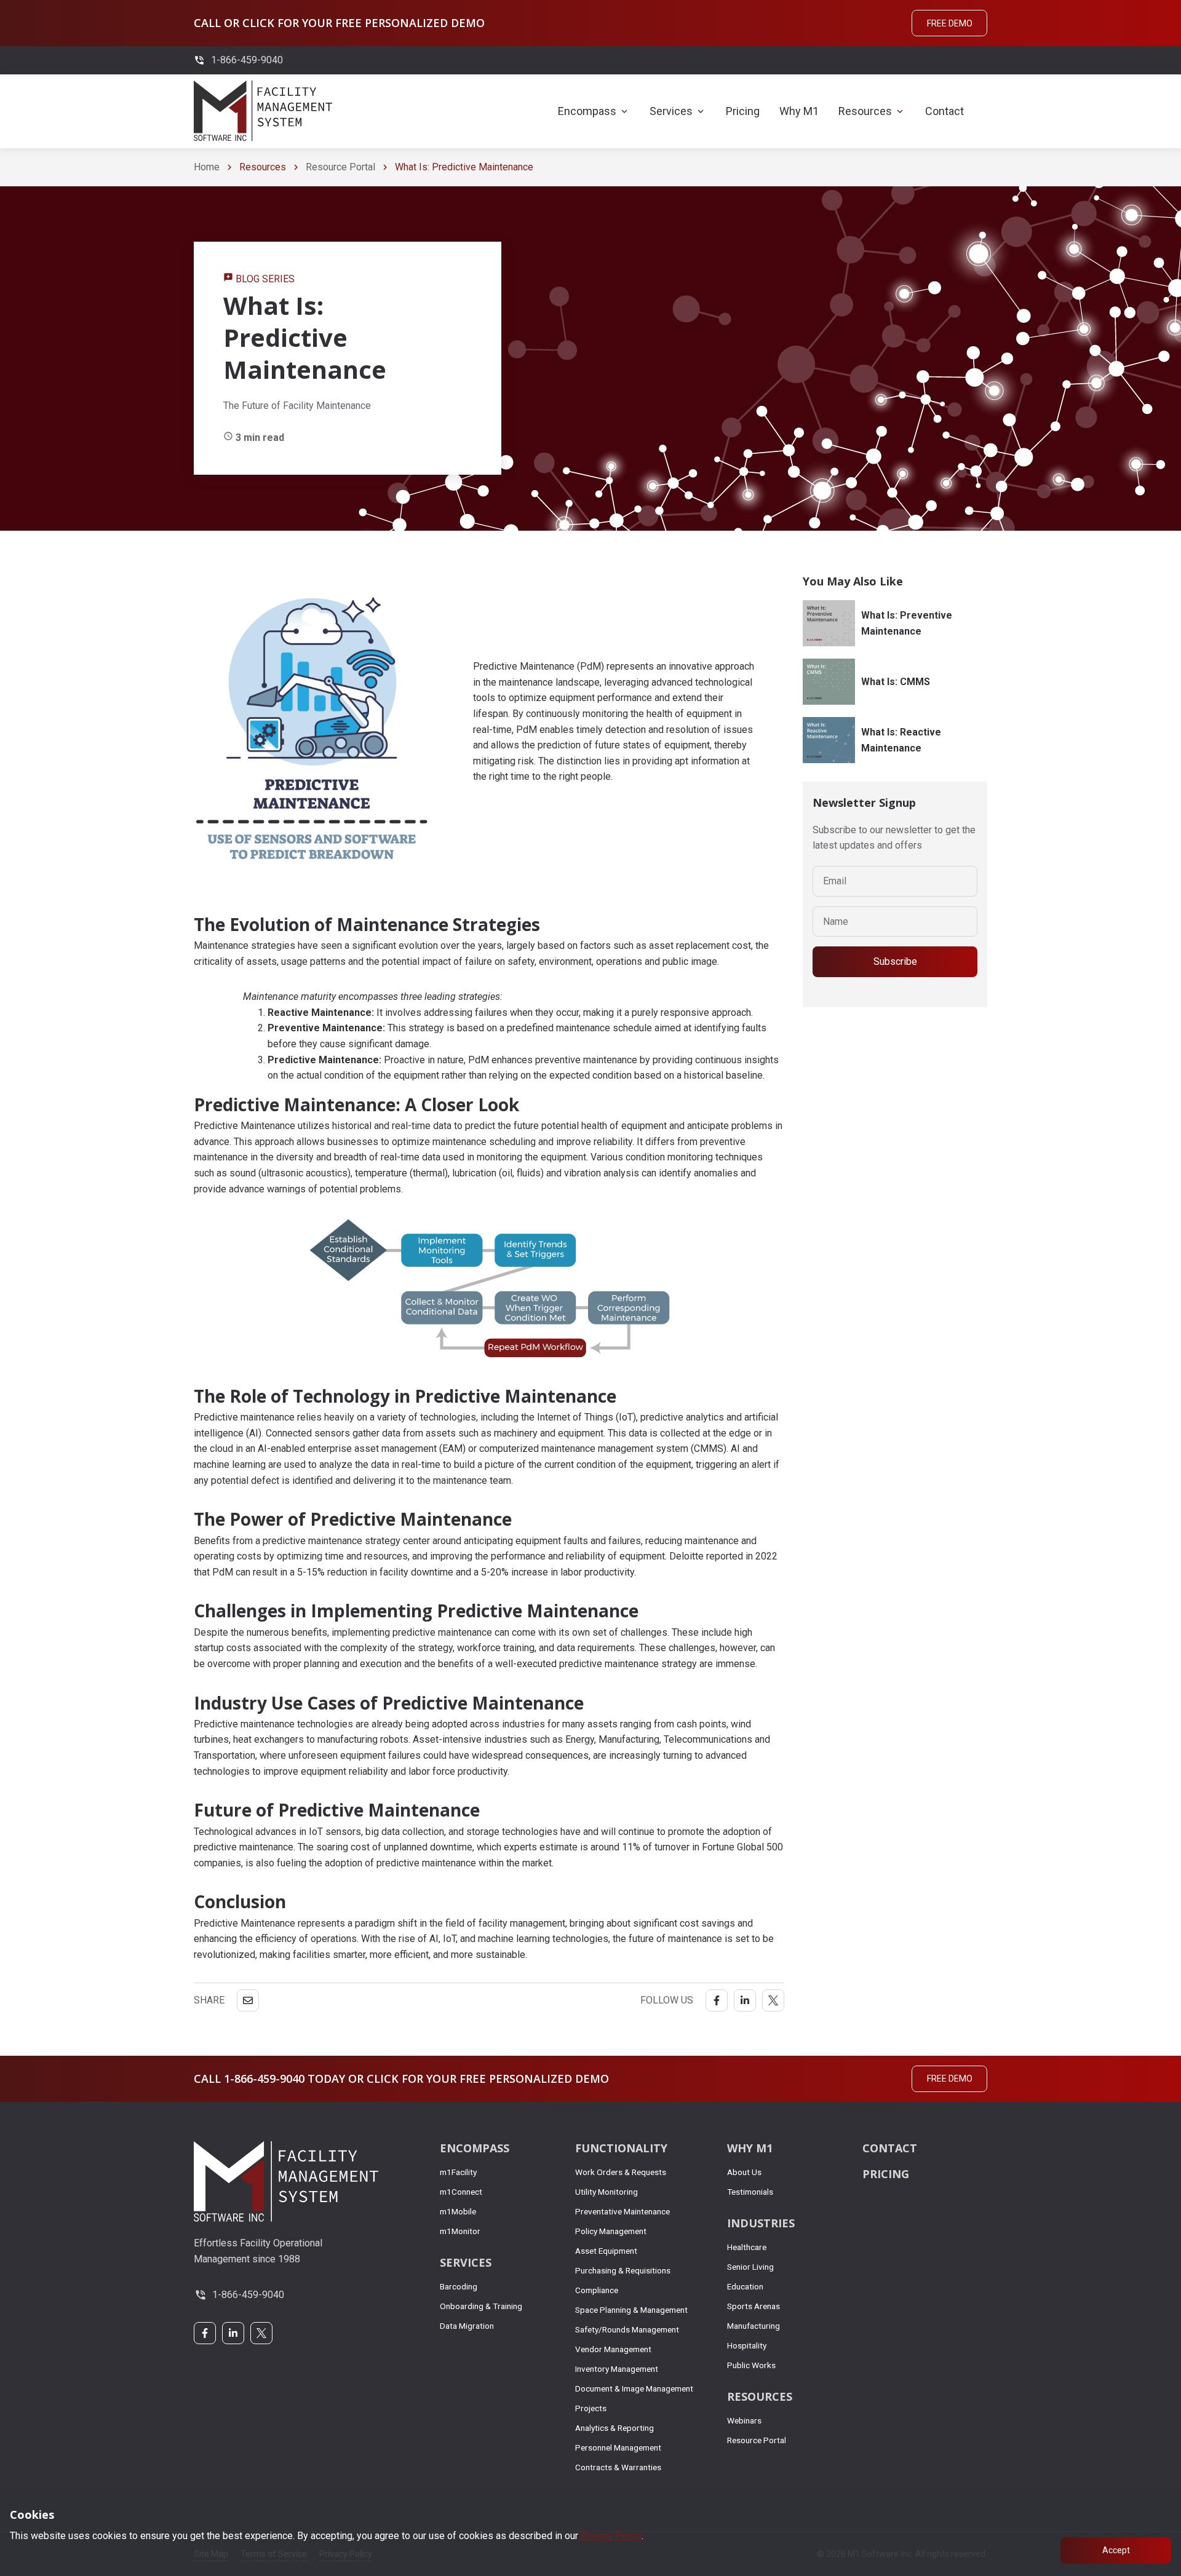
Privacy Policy (611, 2536)
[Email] (248, 2000)
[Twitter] (773, 2000)
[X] (261, 2333)
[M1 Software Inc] (263, 111)
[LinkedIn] (745, 2000)
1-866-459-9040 (248, 2295)
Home (207, 167)
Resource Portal (340, 167)
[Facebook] (717, 2000)
